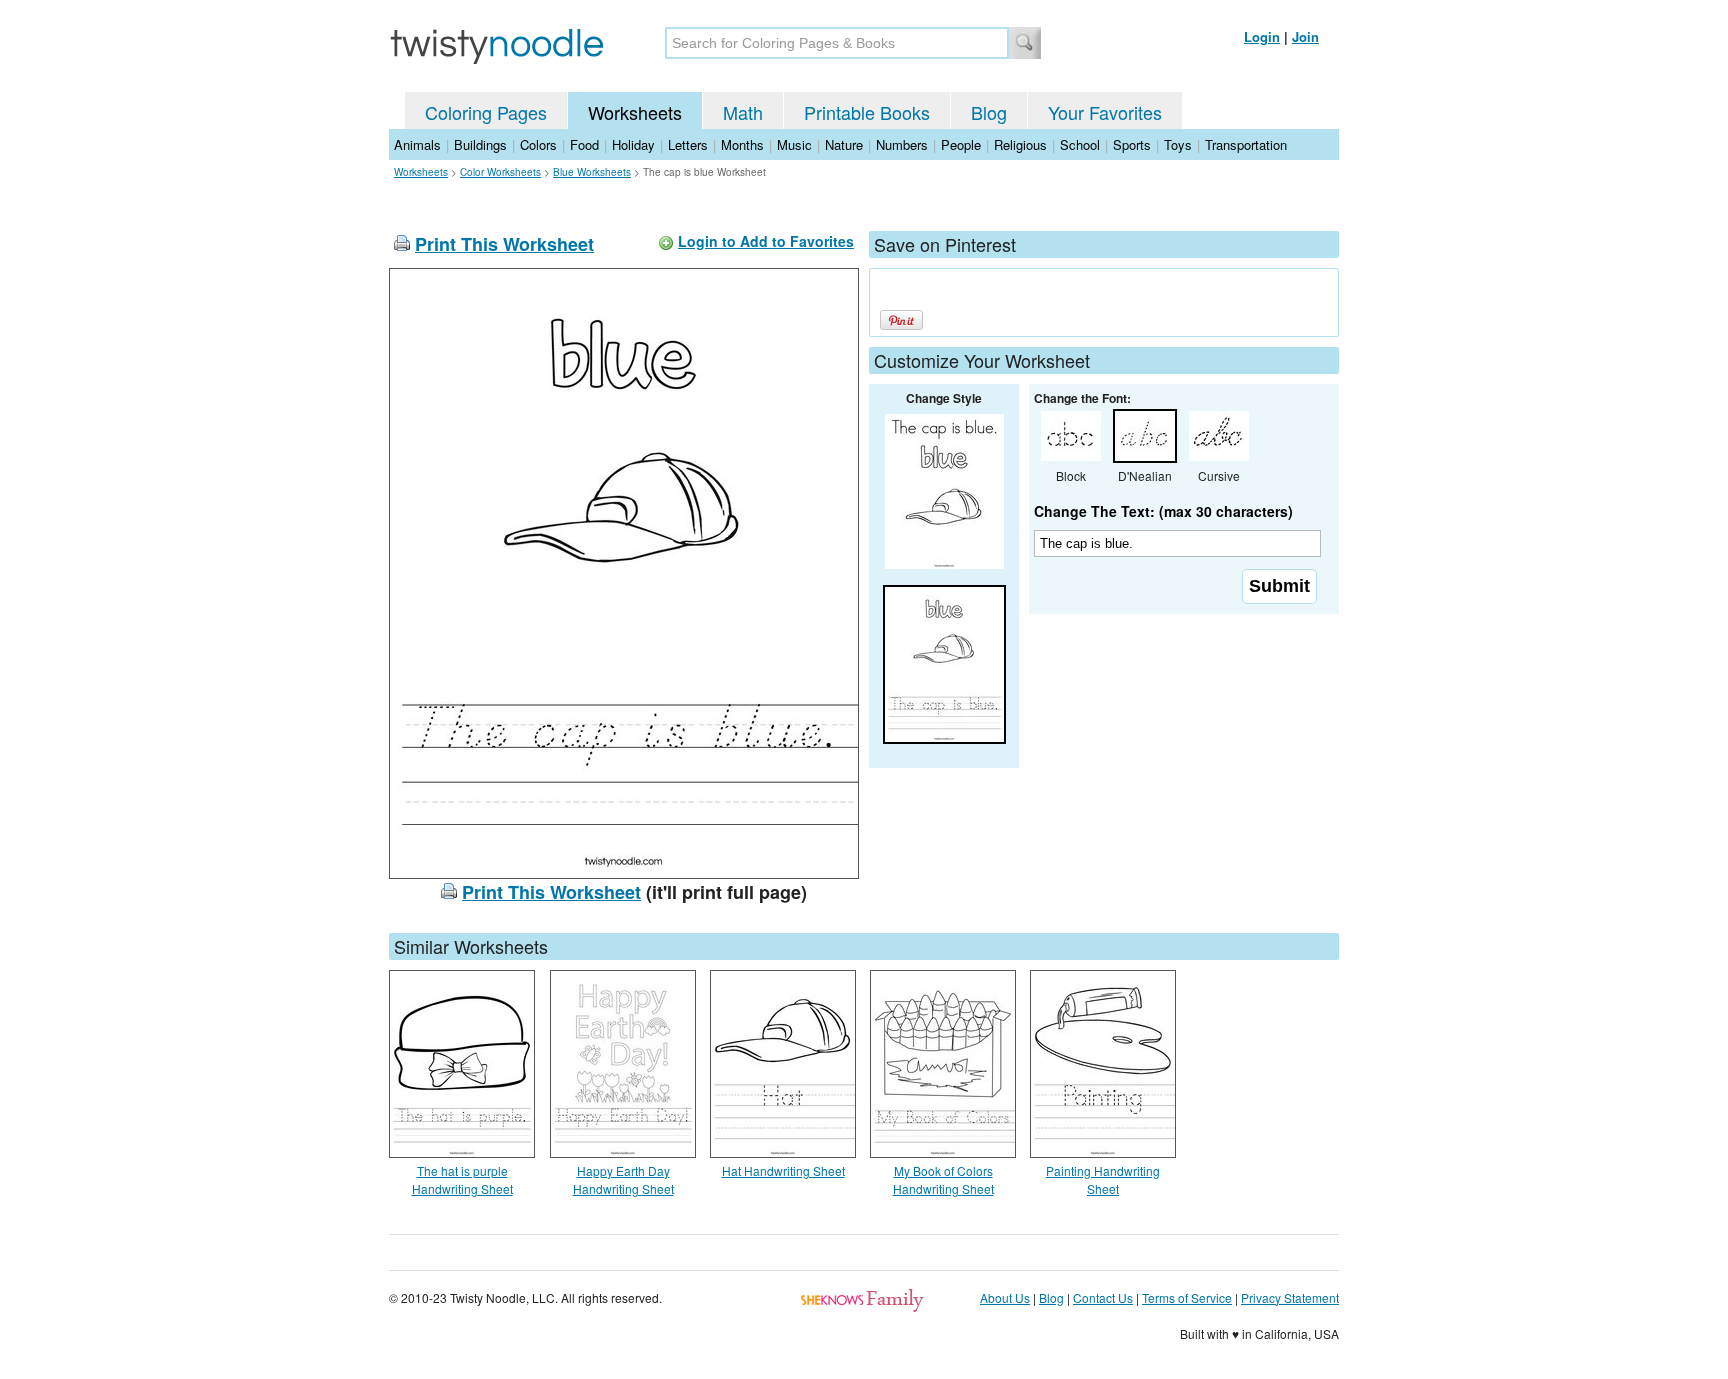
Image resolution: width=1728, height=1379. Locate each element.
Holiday (633, 144)
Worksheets (635, 112)
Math (743, 112)
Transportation (1246, 144)
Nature (844, 144)
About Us (1005, 1297)
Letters (688, 144)
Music (794, 144)
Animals (417, 144)
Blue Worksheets (592, 172)
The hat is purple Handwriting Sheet (462, 1179)
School (1080, 144)
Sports (1132, 144)
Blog (989, 112)
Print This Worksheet (504, 244)
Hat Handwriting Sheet (783, 1170)
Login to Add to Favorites (766, 241)
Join (1305, 36)
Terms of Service (1187, 1297)
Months (742, 144)
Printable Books (867, 112)
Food (584, 144)
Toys (1178, 144)
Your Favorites (1105, 112)
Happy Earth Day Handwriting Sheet (623, 1179)
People (961, 144)
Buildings (480, 144)
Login (1262, 36)
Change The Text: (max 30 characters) (1163, 511)
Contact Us (1103, 1297)
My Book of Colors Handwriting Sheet (943, 1179)
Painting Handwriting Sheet (1103, 1179)
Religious (1020, 144)
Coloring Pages (486, 112)
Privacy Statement (1290, 1297)
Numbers (902, 144)
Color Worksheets (500, 172)
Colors (538, 144)
